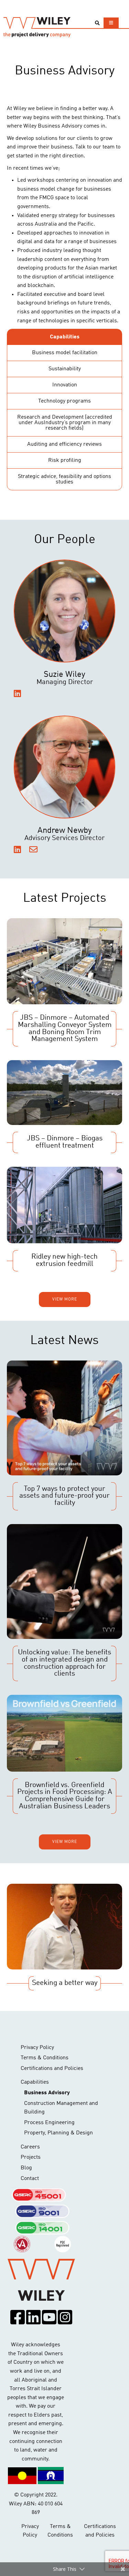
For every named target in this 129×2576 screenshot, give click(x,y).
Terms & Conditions (45, 2058)
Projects (31, 2157)
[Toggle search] (97, 23)
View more (65, 1299)
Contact (30, 2179)
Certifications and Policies (52, 2069)
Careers (30, 2147)
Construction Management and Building (61, 2108)
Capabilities (35, 2082)
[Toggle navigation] (111, 23)
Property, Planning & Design (58, 2133)
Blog (26, 2168)
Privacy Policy (37, 2048)
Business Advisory (47, 2093)
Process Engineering (49, 2123)
